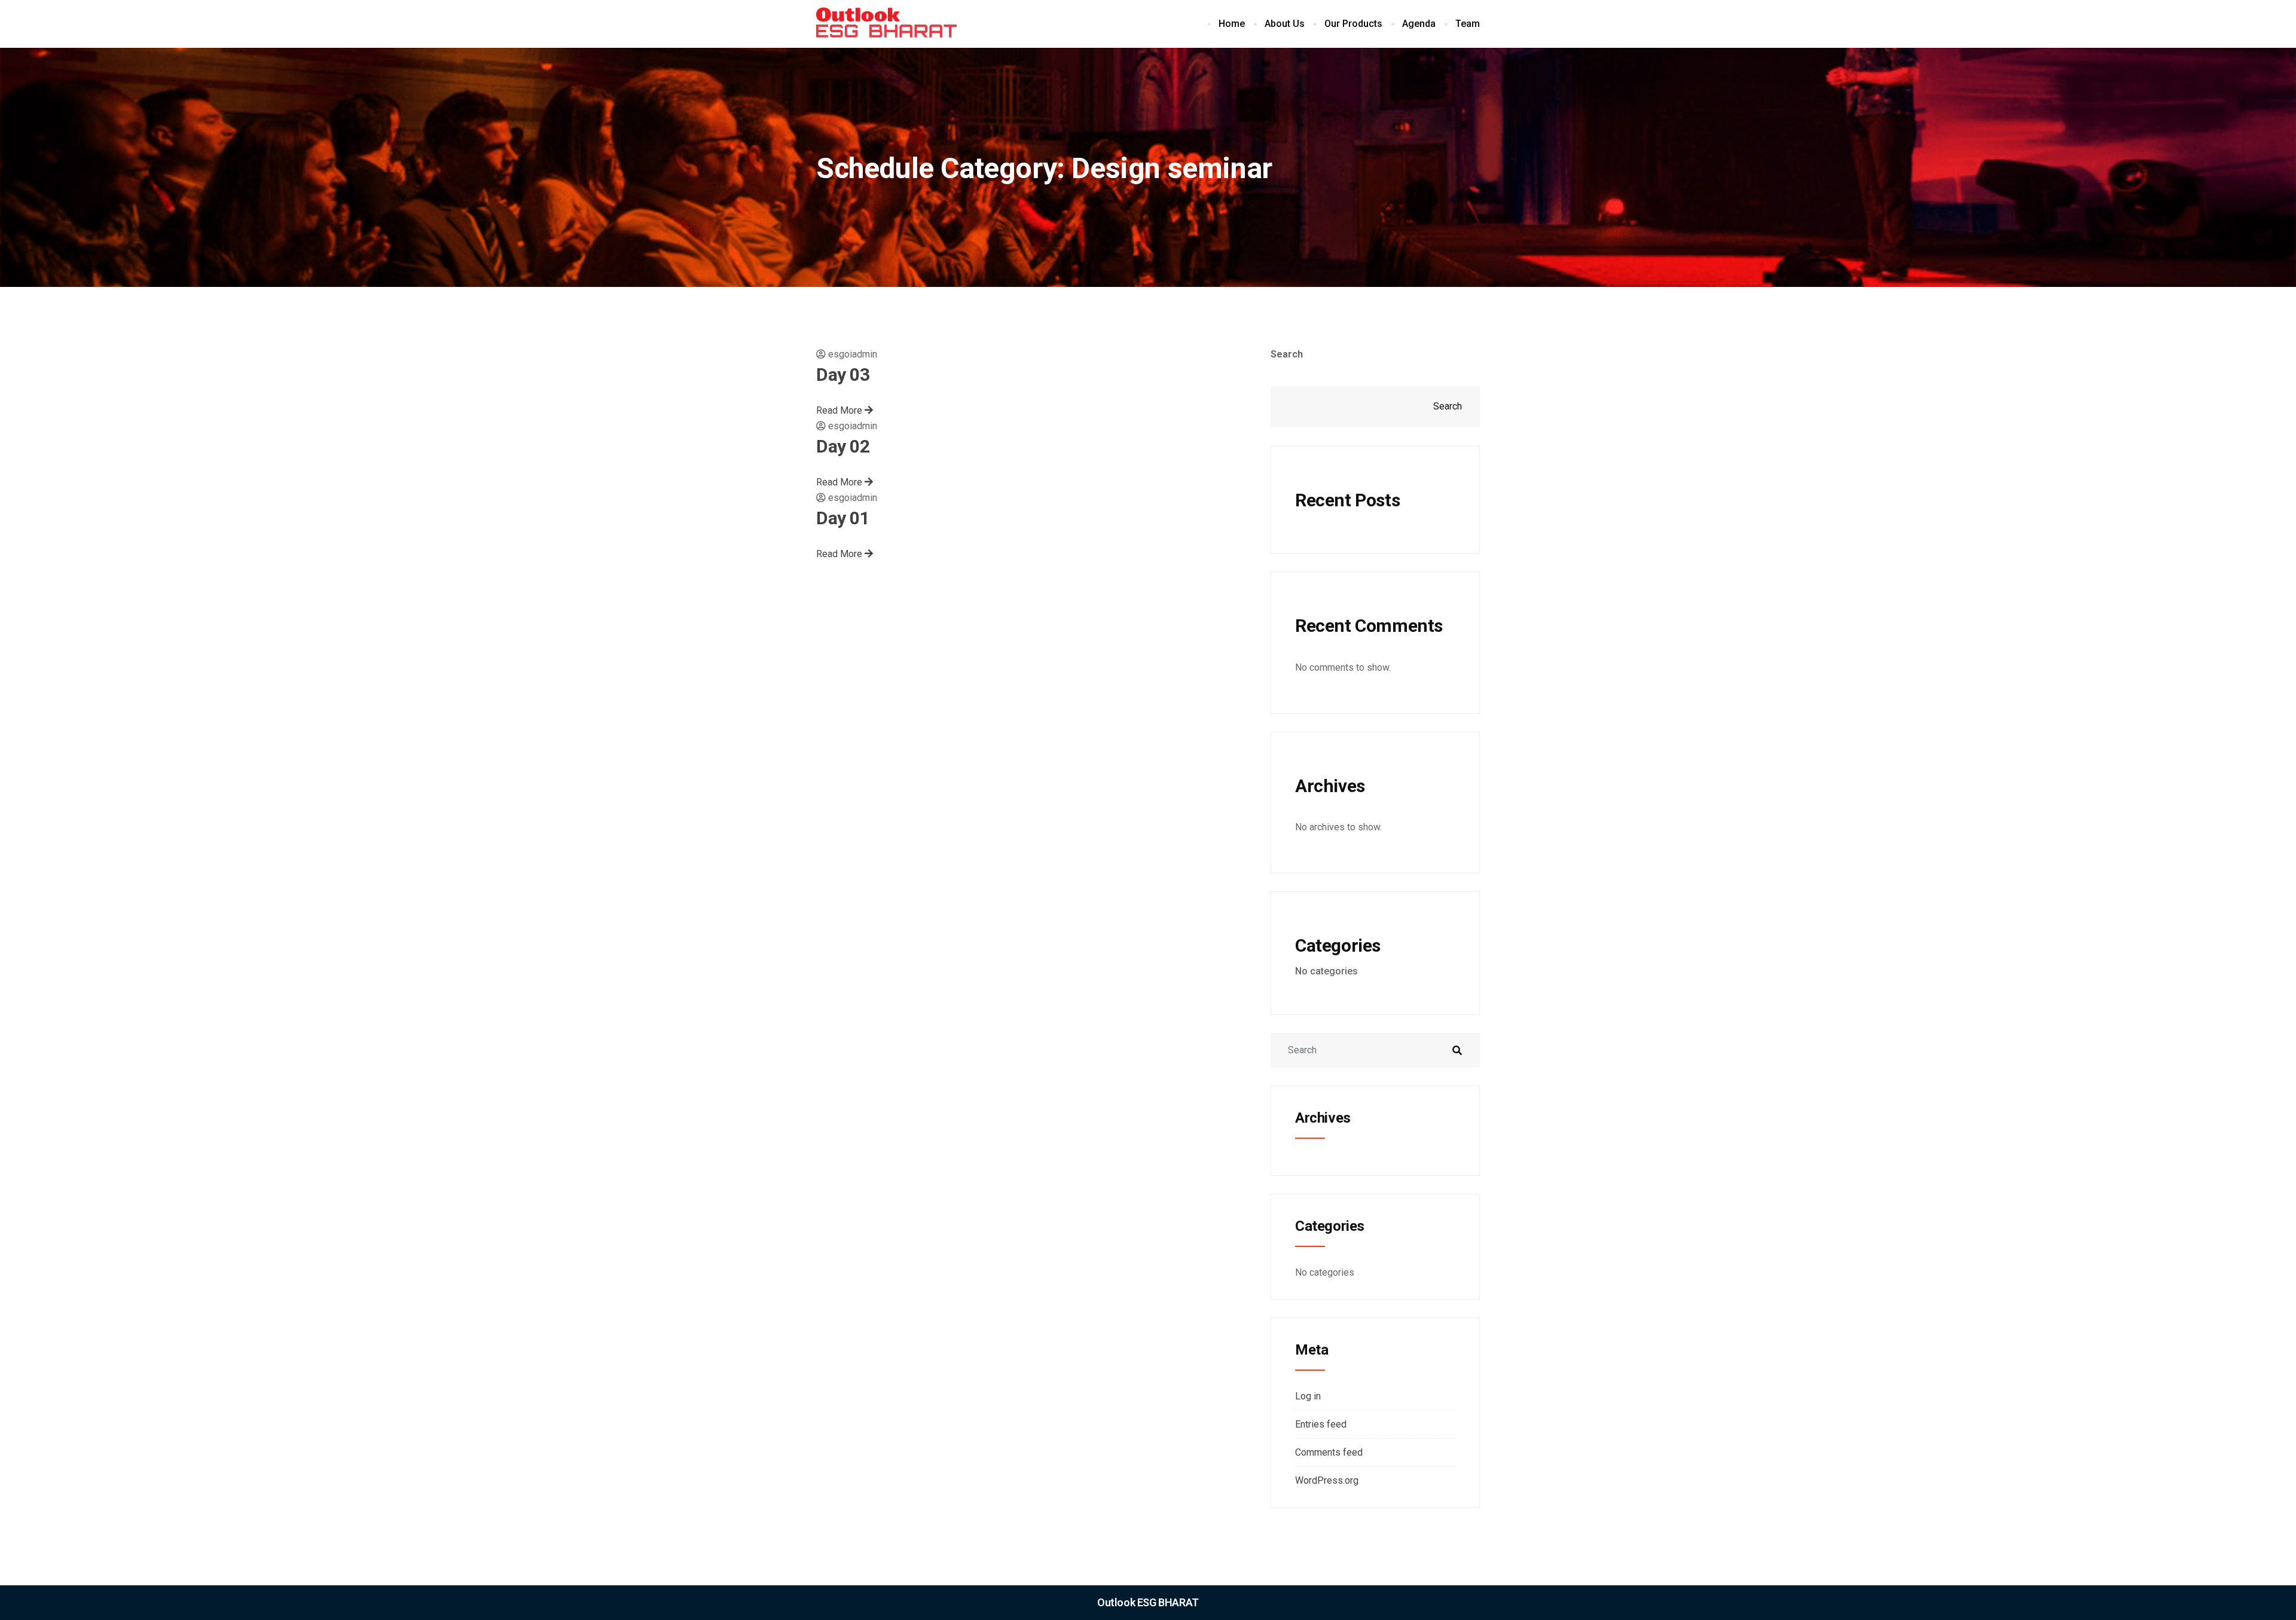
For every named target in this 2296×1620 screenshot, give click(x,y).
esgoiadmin (853, 354)
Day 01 (843, 518)
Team (1468, 24)
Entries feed (1321, 1424)
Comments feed (1329, 1452)
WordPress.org (1327, 1480)
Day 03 (843, 375)
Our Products (1353, 24)
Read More (840, 410)
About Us (1285, 24)
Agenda (1419, 24)
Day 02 (843, 446)
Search (1287, 354)
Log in (1308, 1396)
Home (1232, 24)
